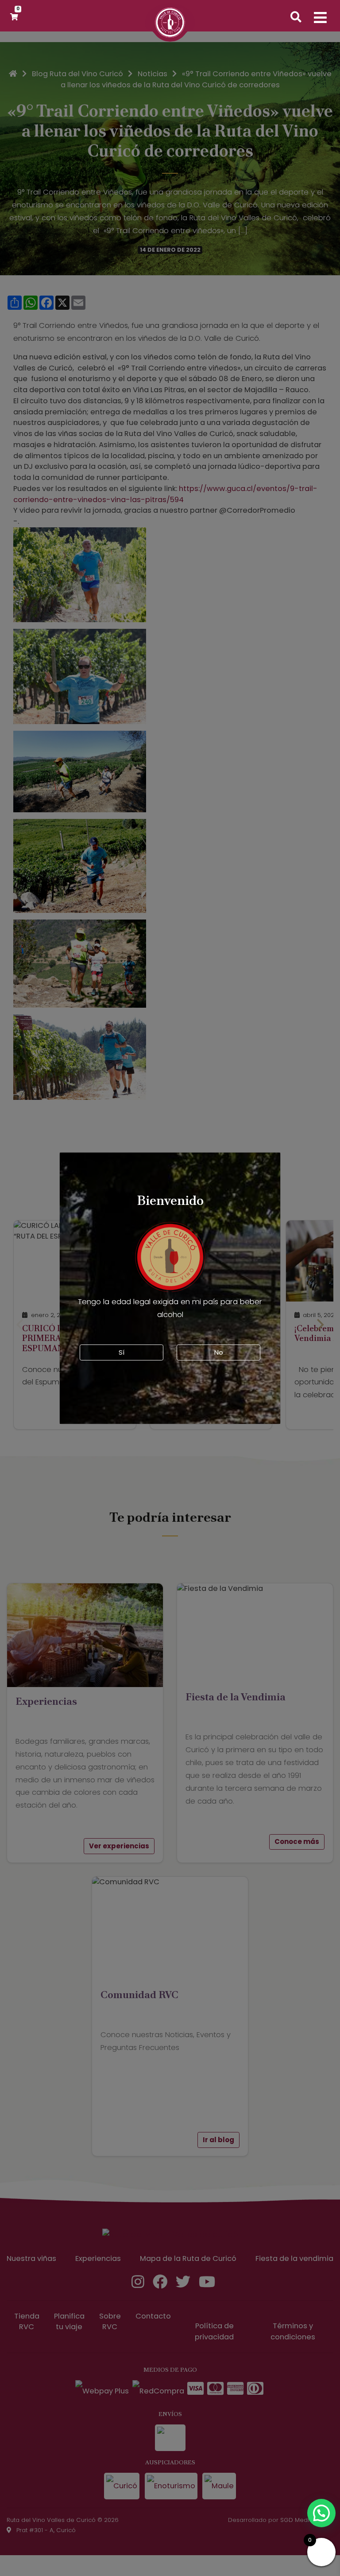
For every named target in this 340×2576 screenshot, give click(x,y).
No (219, 1352)
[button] (321, 2513)
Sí (122, 1352)
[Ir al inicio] (170, 27)
